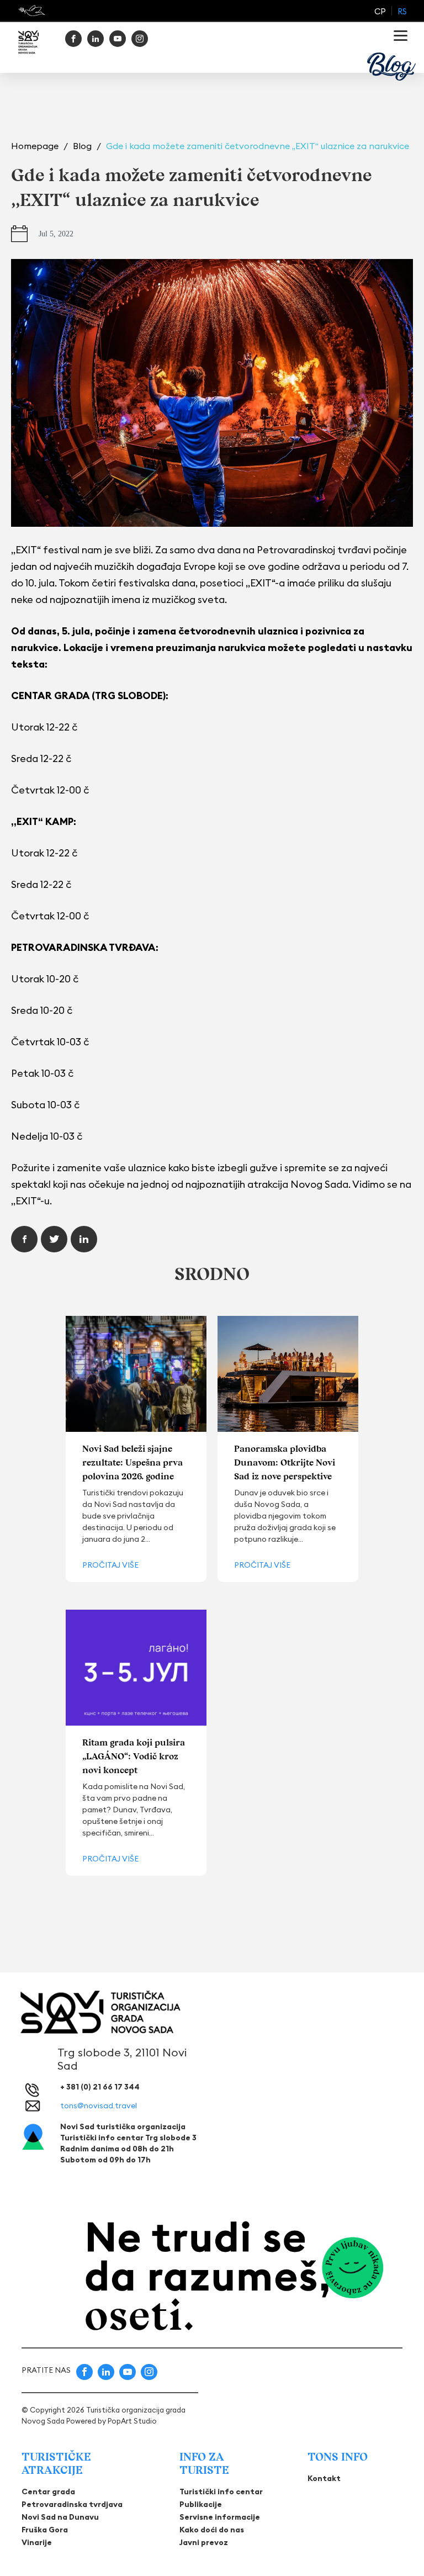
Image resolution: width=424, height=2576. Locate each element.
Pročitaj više (110, 1565)
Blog (83, 146)
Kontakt (324, 2478)
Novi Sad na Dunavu (60, 2517)
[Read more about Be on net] (33, 10)
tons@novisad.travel (99, 2106)
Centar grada (48, 2492)
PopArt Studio (132, 2421)
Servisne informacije (220, 2517)
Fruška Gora (45, 2530)
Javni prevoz (204, 2542)
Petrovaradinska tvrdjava (72, 2504)
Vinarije (37, 2542)
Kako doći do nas (212, 2530)
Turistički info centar (221, 2492)
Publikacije (201, 2504)
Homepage (36, 146)
